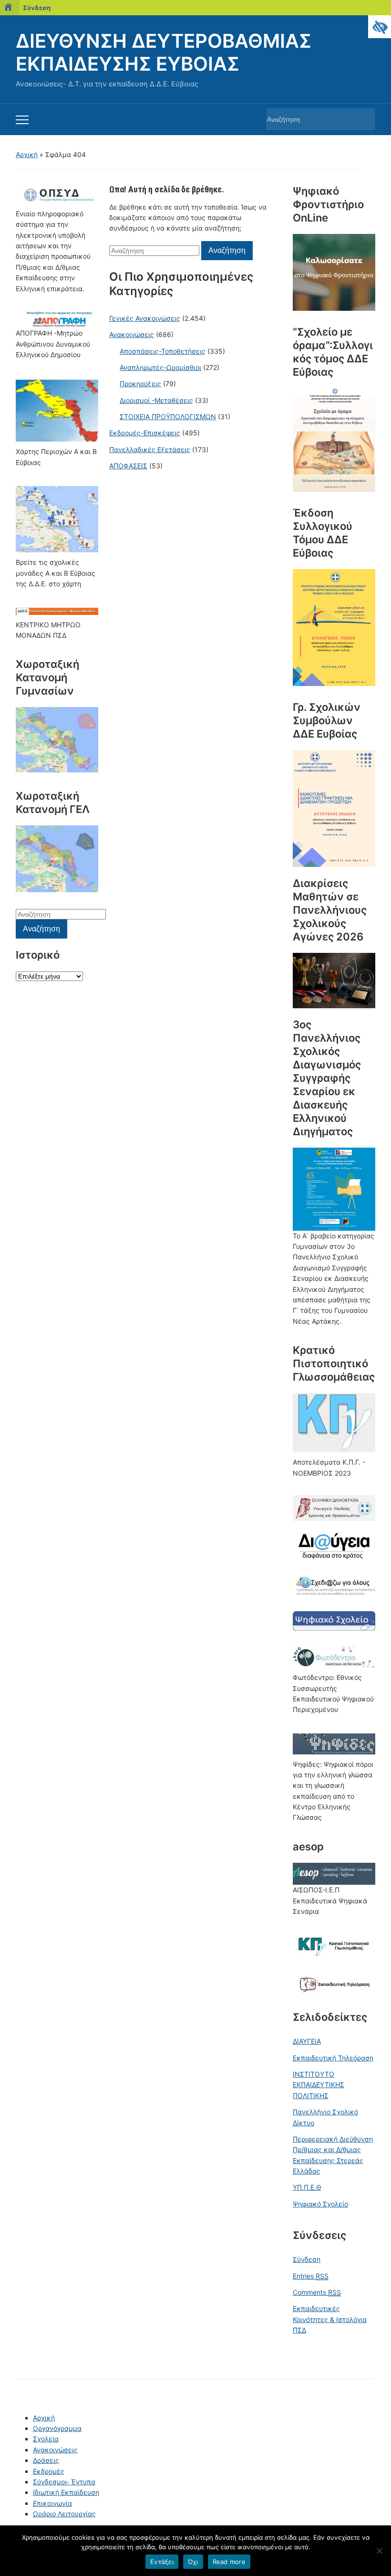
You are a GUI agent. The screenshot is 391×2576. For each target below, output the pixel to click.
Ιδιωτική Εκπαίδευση (66, 2492)
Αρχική (27, 154)
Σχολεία (46, 2439)
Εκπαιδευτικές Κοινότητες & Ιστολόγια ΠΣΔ (330, 2319)
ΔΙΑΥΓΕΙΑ (307, 2041)
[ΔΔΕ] (334, 628)
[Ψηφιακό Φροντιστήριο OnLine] (334, 272)
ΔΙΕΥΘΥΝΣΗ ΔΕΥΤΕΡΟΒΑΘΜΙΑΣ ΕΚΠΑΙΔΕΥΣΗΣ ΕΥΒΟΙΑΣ (164, 52)
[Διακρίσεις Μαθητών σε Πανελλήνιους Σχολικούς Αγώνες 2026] (334, 980)
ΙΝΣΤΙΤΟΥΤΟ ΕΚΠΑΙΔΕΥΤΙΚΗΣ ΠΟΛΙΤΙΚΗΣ (319, 2085)
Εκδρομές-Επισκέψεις (145, 433)
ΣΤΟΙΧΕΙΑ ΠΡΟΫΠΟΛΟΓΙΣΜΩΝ (168, 417)
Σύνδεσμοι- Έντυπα (64, 2482)
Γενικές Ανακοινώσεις (145, 318)
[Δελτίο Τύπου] (334, 1188)
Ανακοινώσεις (132, 334)
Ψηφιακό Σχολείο (320, 2204)
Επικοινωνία (52, 2503)
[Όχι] (379, 2551)
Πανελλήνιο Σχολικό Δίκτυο (325, 2117)
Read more (229, 2562)
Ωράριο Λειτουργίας (64, 2514)
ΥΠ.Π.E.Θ (307, 2187)
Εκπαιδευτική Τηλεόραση (333, 2058)
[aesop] (334, 1873)
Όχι (193, 2562)
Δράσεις (46, 2460)
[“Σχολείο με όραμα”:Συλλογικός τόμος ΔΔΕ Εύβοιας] (334, 440)
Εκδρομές (49, 2471)
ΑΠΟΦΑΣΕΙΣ (128, 466)
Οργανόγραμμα (57, 2428)
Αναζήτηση (363, 119)
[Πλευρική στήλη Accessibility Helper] (380, 27)
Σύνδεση (37, 8)
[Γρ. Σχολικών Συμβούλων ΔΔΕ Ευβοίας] (334, 808)
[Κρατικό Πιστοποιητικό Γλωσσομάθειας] (334, 1423)
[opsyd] (57, 195)
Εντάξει (162, 2562)
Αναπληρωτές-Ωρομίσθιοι (160, 367)
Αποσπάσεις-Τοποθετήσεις (163, 351)
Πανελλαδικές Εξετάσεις (150, 449)
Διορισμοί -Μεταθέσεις (156, 400)
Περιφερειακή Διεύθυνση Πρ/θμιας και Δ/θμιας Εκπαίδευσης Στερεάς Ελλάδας (333, 2155)
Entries (311, 2276)
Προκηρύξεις (140, 384)
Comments (317, 2292)
